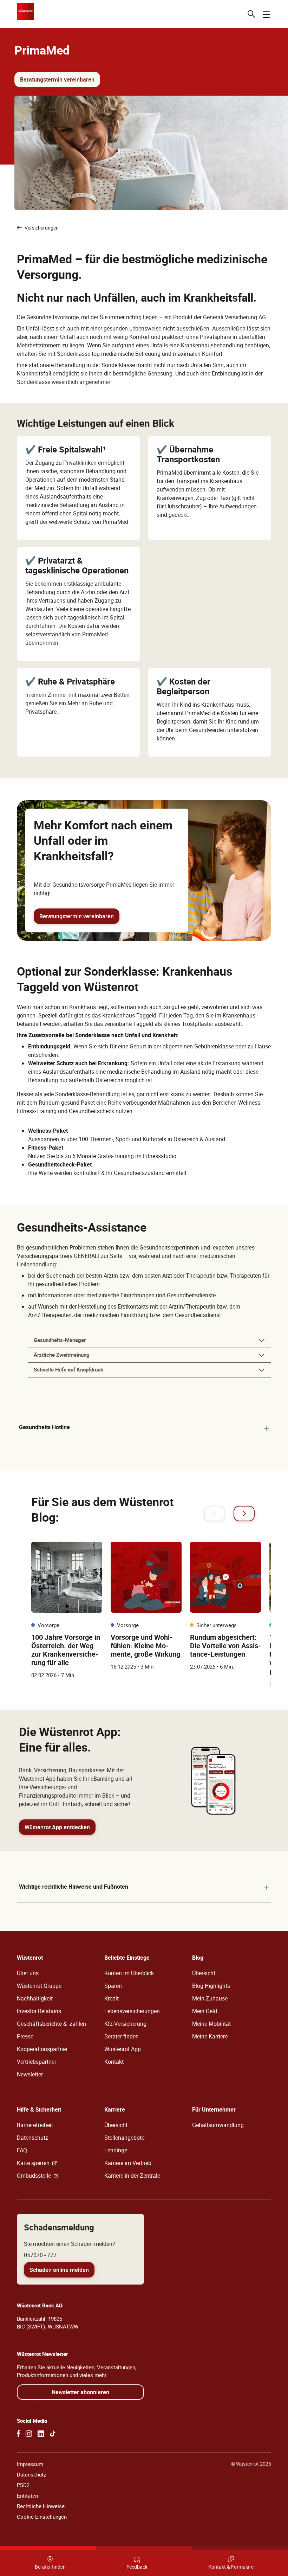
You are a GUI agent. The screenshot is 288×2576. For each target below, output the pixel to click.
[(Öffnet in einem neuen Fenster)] (19, 2434)
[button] (150, 1341)
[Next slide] (244, 1514)
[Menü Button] (266, 14)
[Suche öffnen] (251, 14)
